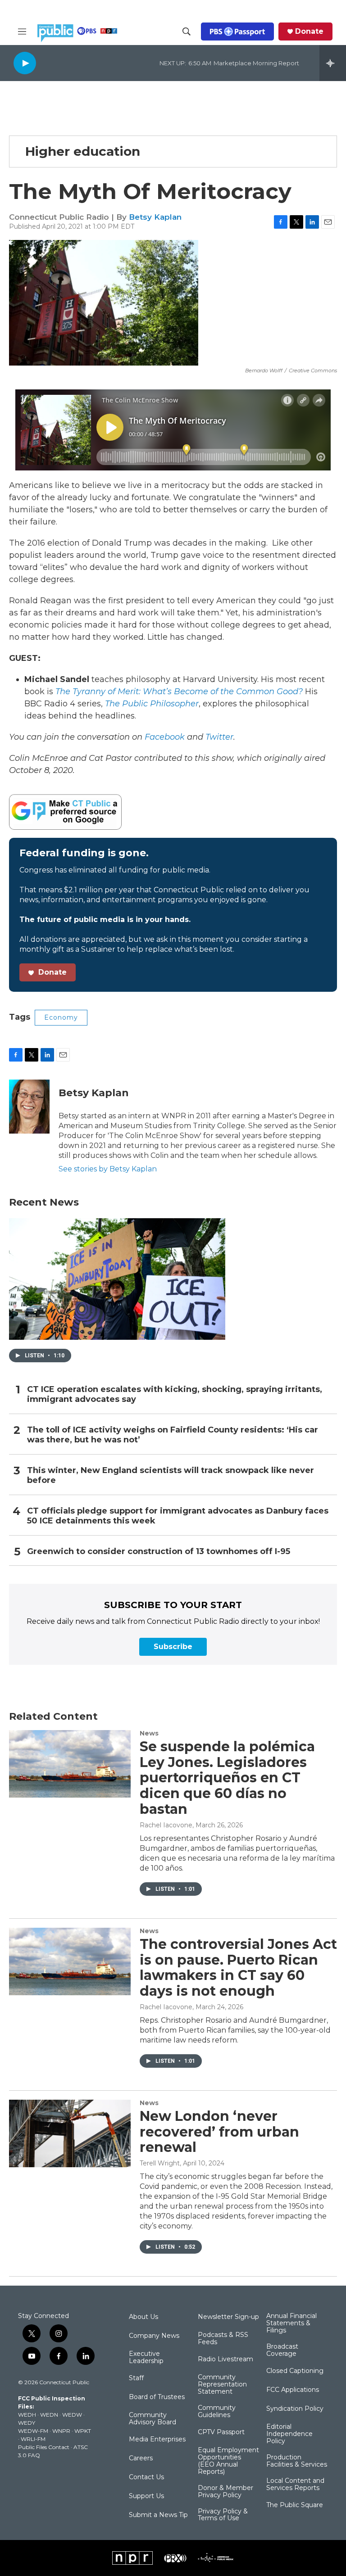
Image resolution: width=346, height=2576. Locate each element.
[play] (25, 63)
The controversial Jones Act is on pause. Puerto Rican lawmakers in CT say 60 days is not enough (238, 1968)
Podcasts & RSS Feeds (223, 2339)
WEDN (49, 2415)
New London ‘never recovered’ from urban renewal (219, 2132)
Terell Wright (160, 2163)
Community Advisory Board (153, 2419)
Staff (136, 2378)
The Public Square (295, 2505)
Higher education (83, 151)
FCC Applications (293, 2390)
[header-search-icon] (187, 32)
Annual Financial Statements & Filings (291, 2323)
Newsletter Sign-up (228, 2317)
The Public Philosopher (152, 704)
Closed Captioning (295, 2371)
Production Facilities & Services (297, 2461)
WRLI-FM (33, 2439)
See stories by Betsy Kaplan (108, 1169)
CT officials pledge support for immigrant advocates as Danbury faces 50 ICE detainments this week (178, 1516)
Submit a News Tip (158, 2515)
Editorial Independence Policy (289, 2434)
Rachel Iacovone (166, 1825)
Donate (309, 32)
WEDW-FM (33, 2431)
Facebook (165, 737)
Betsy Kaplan (155, 217)
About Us (143, 2317)
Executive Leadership (146, 2358)
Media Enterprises (157, 2440)
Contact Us (146, 2477)
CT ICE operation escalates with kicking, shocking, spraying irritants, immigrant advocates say (175, 1394)
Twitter (219, 737)
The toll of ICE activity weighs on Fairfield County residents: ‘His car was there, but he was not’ (173, 1435)
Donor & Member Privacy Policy (225, 2492)
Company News (154, 2336)
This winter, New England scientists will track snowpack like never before (171, 1476)
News (149, 1733)
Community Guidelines (217, 2412)
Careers (141, 2458)
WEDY (27, 2423)
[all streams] (333, 63)
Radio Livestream (225, 2359)
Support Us (146, 2496)
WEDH (27, 2415)
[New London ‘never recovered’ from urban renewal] (70, 2133)
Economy (61, 1017)
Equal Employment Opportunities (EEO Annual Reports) (228, 2461)
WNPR (61, 2431)
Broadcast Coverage (282, 2350)
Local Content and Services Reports (295, 2485)
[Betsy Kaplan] (29, 1107)
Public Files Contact (44, 2447)
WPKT (83, 2431)
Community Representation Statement (222, 2385)
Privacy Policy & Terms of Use (223, 2515)
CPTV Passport (221, 2432)
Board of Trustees (157, 2397)
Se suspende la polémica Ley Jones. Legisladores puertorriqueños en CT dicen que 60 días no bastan (227, 1778)
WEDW (72, 2415)
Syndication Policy (295, 2409)
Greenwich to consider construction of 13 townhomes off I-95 (159, 1552)
